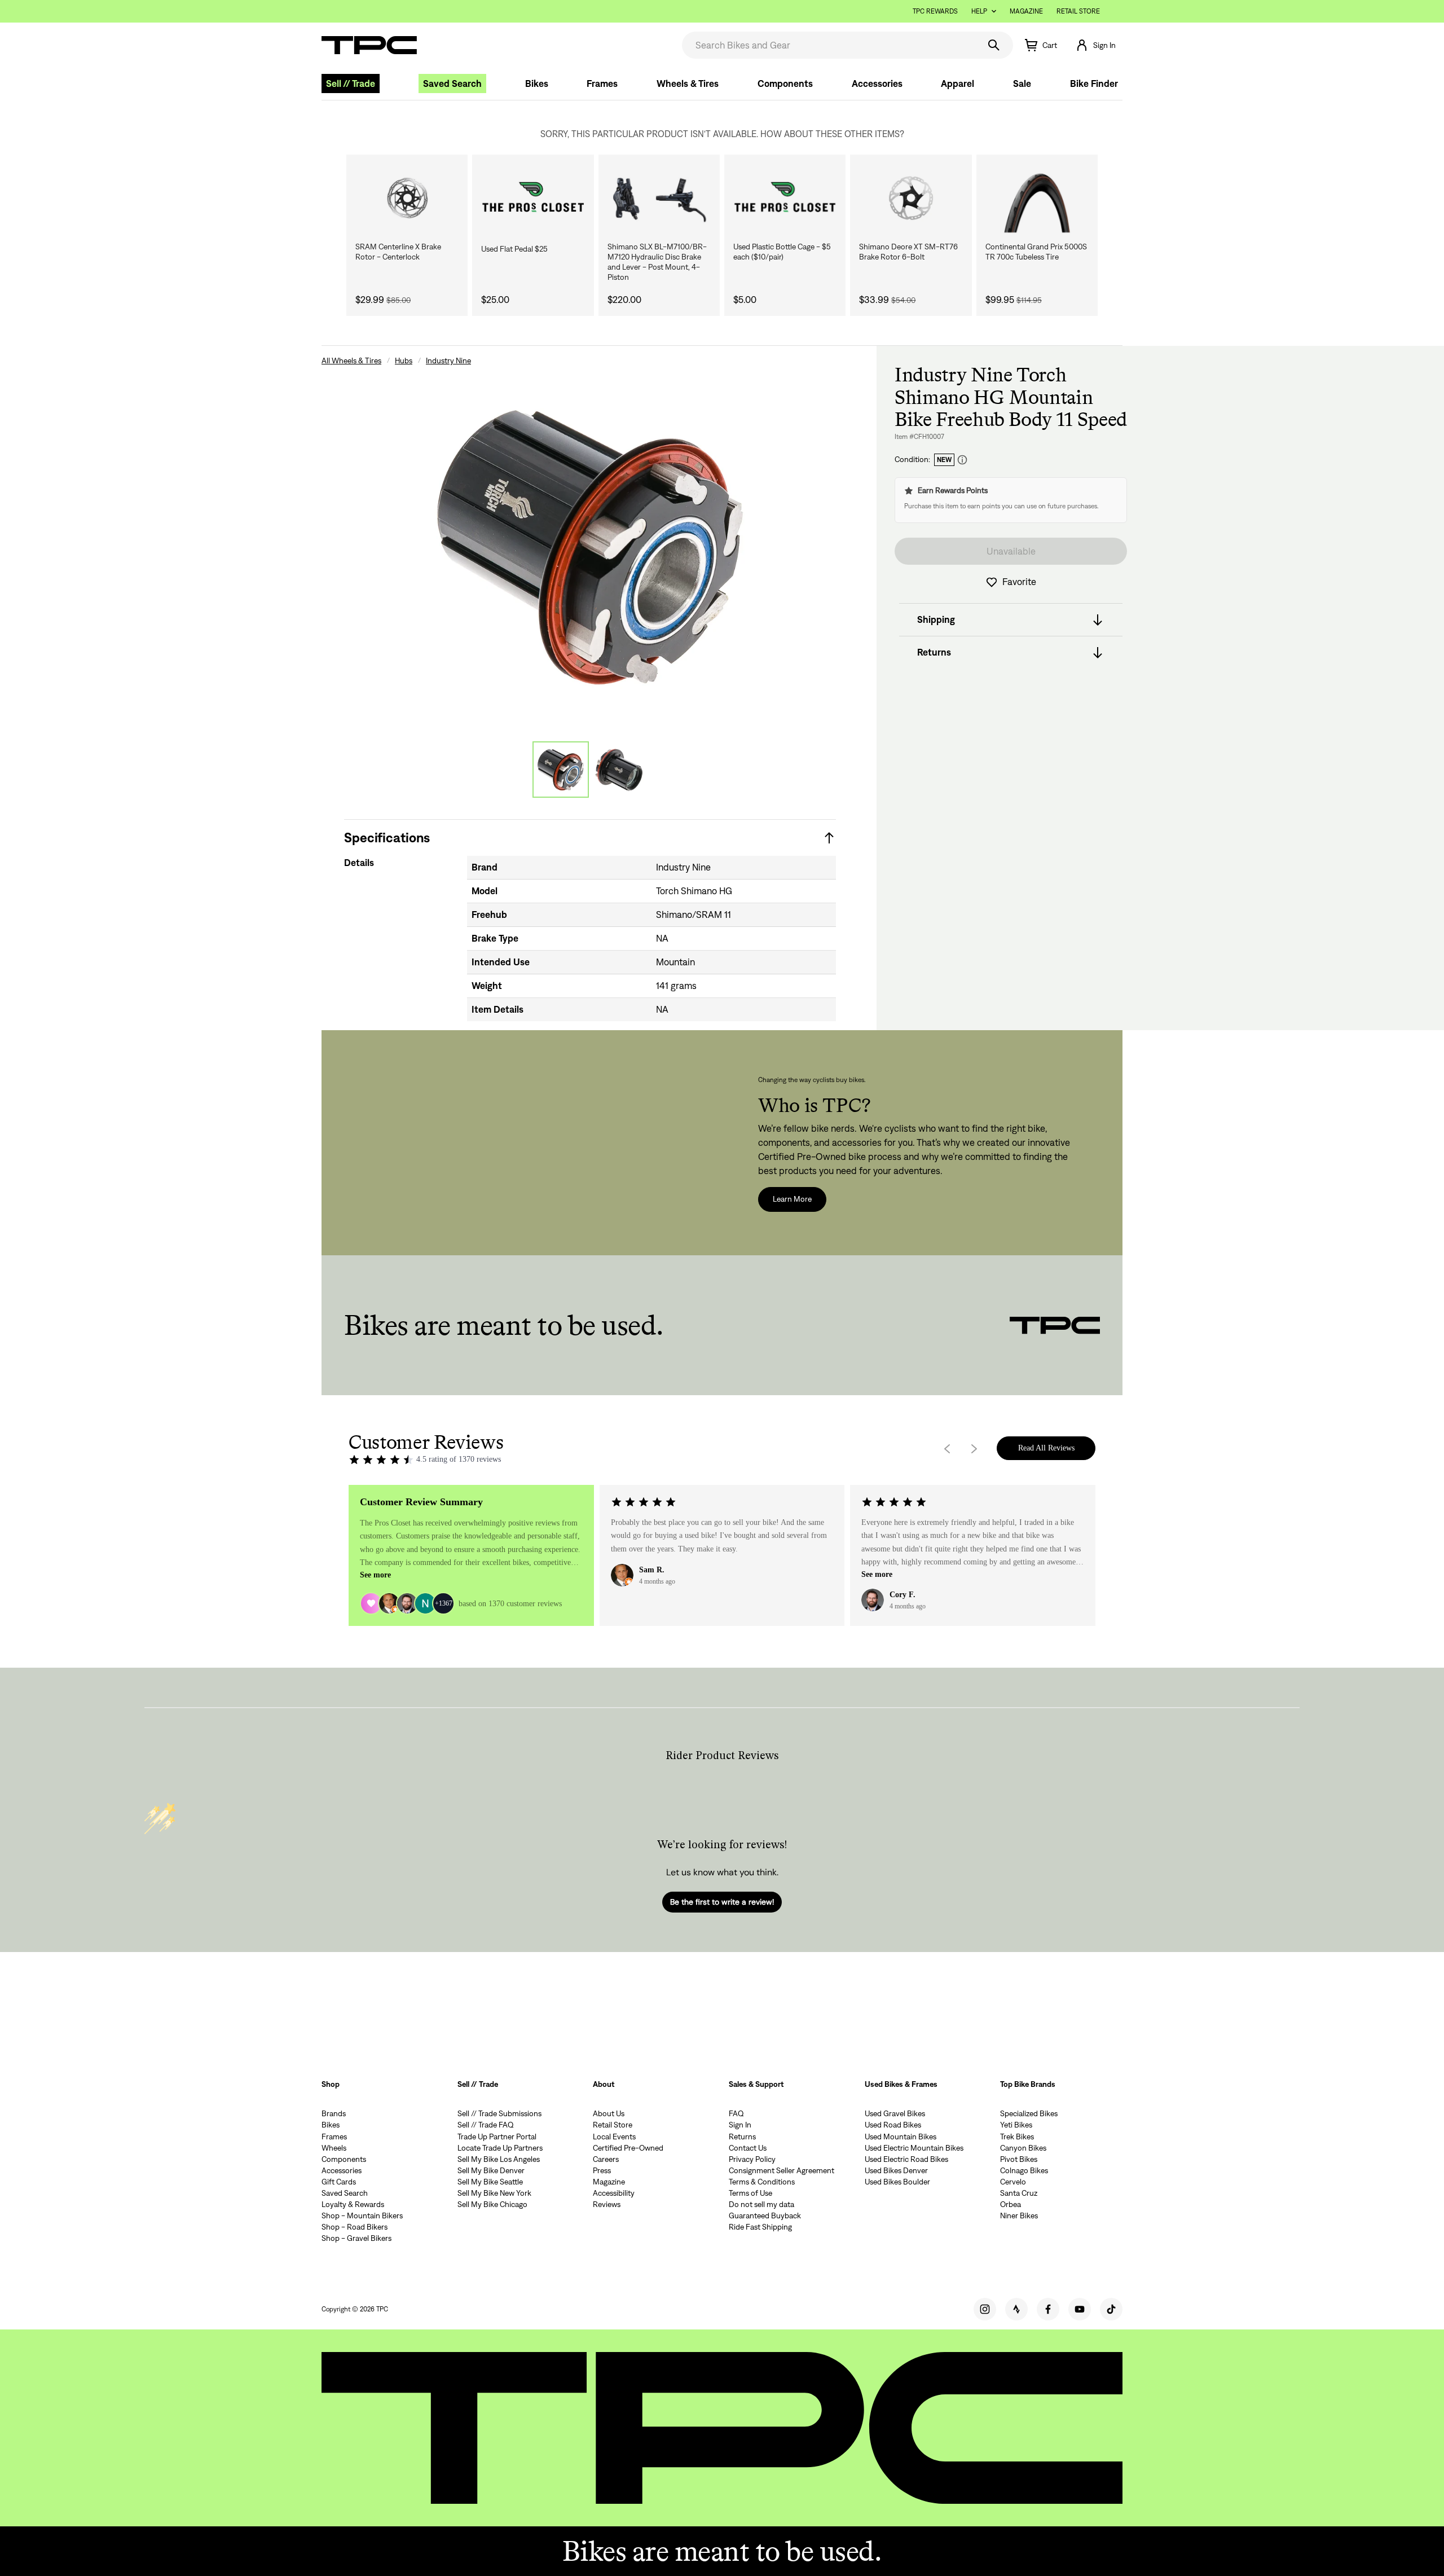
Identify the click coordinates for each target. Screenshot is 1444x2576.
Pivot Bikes (1019, 2159)
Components (785, 83)
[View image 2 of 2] (619, 770)
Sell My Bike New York (494, 2193)
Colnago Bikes (1024, 2170)
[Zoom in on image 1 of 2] (590, 546)
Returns (742, 2137)
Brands (334, 2113)
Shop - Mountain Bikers (362, 2215)
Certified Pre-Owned (628, 2148)
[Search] (994, 45)
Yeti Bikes (1016, 2125)
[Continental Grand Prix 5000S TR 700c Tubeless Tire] (1037, 198)
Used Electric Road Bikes (906, 2159)
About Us (609, 2113)
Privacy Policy (752, 2159)
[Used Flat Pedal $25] (533, 198)
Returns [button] (934, 653)
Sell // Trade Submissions (499, 2113)
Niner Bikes (1019, 2215)
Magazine (1026, 11)
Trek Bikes (1017, 2137)
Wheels (334, 2148)
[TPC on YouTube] (1080, 2309)
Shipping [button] (936, 620)
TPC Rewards (935, 11)
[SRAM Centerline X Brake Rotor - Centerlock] (407, 198)
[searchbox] (829, 45)
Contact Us (748, 2148)
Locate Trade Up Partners (500, 2148)
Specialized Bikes (1029, 2113)
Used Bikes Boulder (897, 2182)
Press (602, 2170)
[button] (1095, 45)
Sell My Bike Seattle (490, 2182)
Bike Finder (1094, 83)
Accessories (877, 83)
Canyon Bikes (1023, 2148)
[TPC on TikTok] (1111, 2309)
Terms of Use (750, 2193)
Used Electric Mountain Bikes (914, 2148)
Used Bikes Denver (896, 2170)
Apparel (957, 83)
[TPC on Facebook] (1048, 2309)
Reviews (607, 2204)
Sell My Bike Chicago (492, 2204)
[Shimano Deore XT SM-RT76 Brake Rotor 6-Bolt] (911, 198)
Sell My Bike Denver (491, 2170)
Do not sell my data (761, 2204)
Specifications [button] (387, 838)
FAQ (736, 2113)
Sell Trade (351, 83)
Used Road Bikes (893, 2125)
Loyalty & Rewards (353, 2204)
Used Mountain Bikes (901, 2137)
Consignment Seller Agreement (782, 2170)
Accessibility (614, 2193)
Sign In (740, 2125)
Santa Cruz (1019, 2193)
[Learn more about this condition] (962, 460)
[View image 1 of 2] (561, 770)
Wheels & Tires (688, 83)
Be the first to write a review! (722, 1902)
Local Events (614, 2137)
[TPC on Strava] (1016, 2309)
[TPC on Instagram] (985, 2309)
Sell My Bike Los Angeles (499, 2159)
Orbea (1011, 2204)
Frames (602, 83)
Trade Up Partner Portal (497, 2137)
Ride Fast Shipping (760, 2227)
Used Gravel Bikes (895, 2113)
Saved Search (452, 83)
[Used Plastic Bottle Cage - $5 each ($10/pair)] (785, 198)
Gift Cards (339, 2182)
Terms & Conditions (762, 2182)
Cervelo (1013, 2182)
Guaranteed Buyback (765, 2215)
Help (979, 11)
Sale (1022, 83)
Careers (606, 2159)
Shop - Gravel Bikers (356, 2238)
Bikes (537, 83)
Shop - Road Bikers (355, 2227)
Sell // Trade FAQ (486, 2125)
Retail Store (1078, 11)
